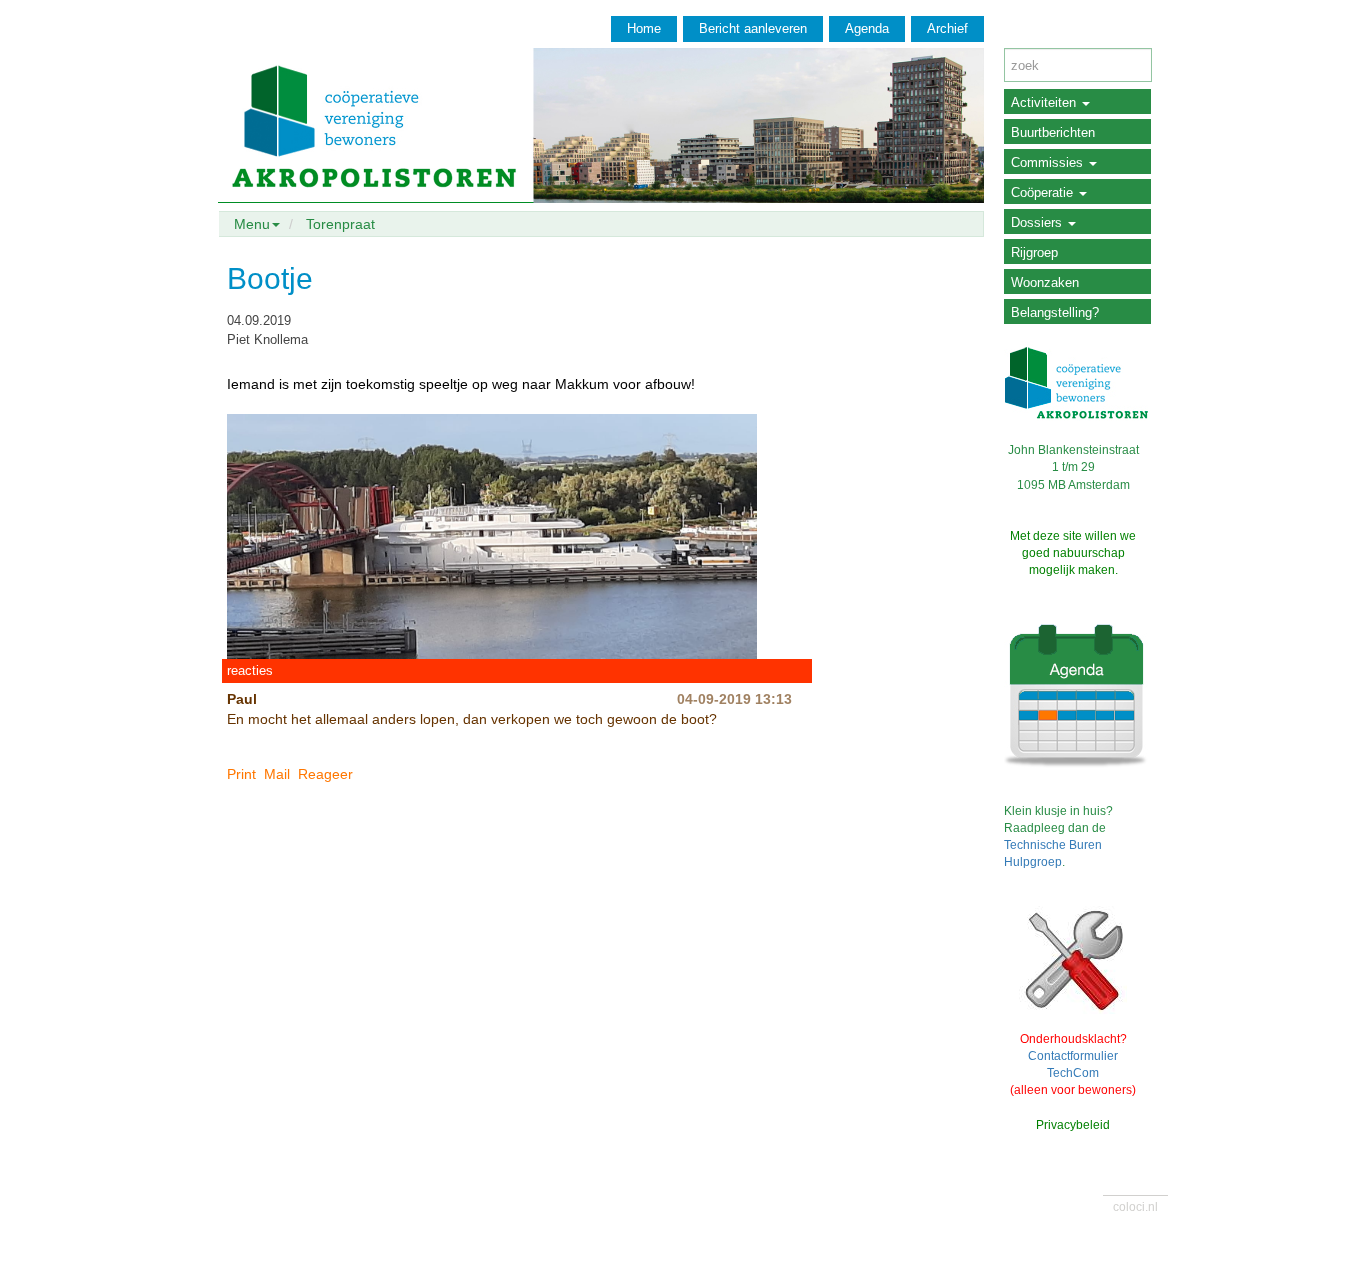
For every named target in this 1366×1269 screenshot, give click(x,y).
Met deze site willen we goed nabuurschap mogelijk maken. (1073, 553)
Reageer (325, 774)
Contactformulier (1073, 1056)
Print (241, 774)
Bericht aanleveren (753, 28)
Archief (947, 28)
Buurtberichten (1053, 132)
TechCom (1073, 1073)
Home (644, 28)
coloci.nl (1135, 1207)
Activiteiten (1045, 102)
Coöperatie (1044, 192)
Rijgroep (1034, 252)
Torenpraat (340, 224)
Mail (277, 774)
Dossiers (1038, 222)
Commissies (1049, 162)
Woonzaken (1045, 282)
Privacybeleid (1073, 1125)
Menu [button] (252, 224)
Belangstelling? (1055, 312)
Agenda (867, 28)
